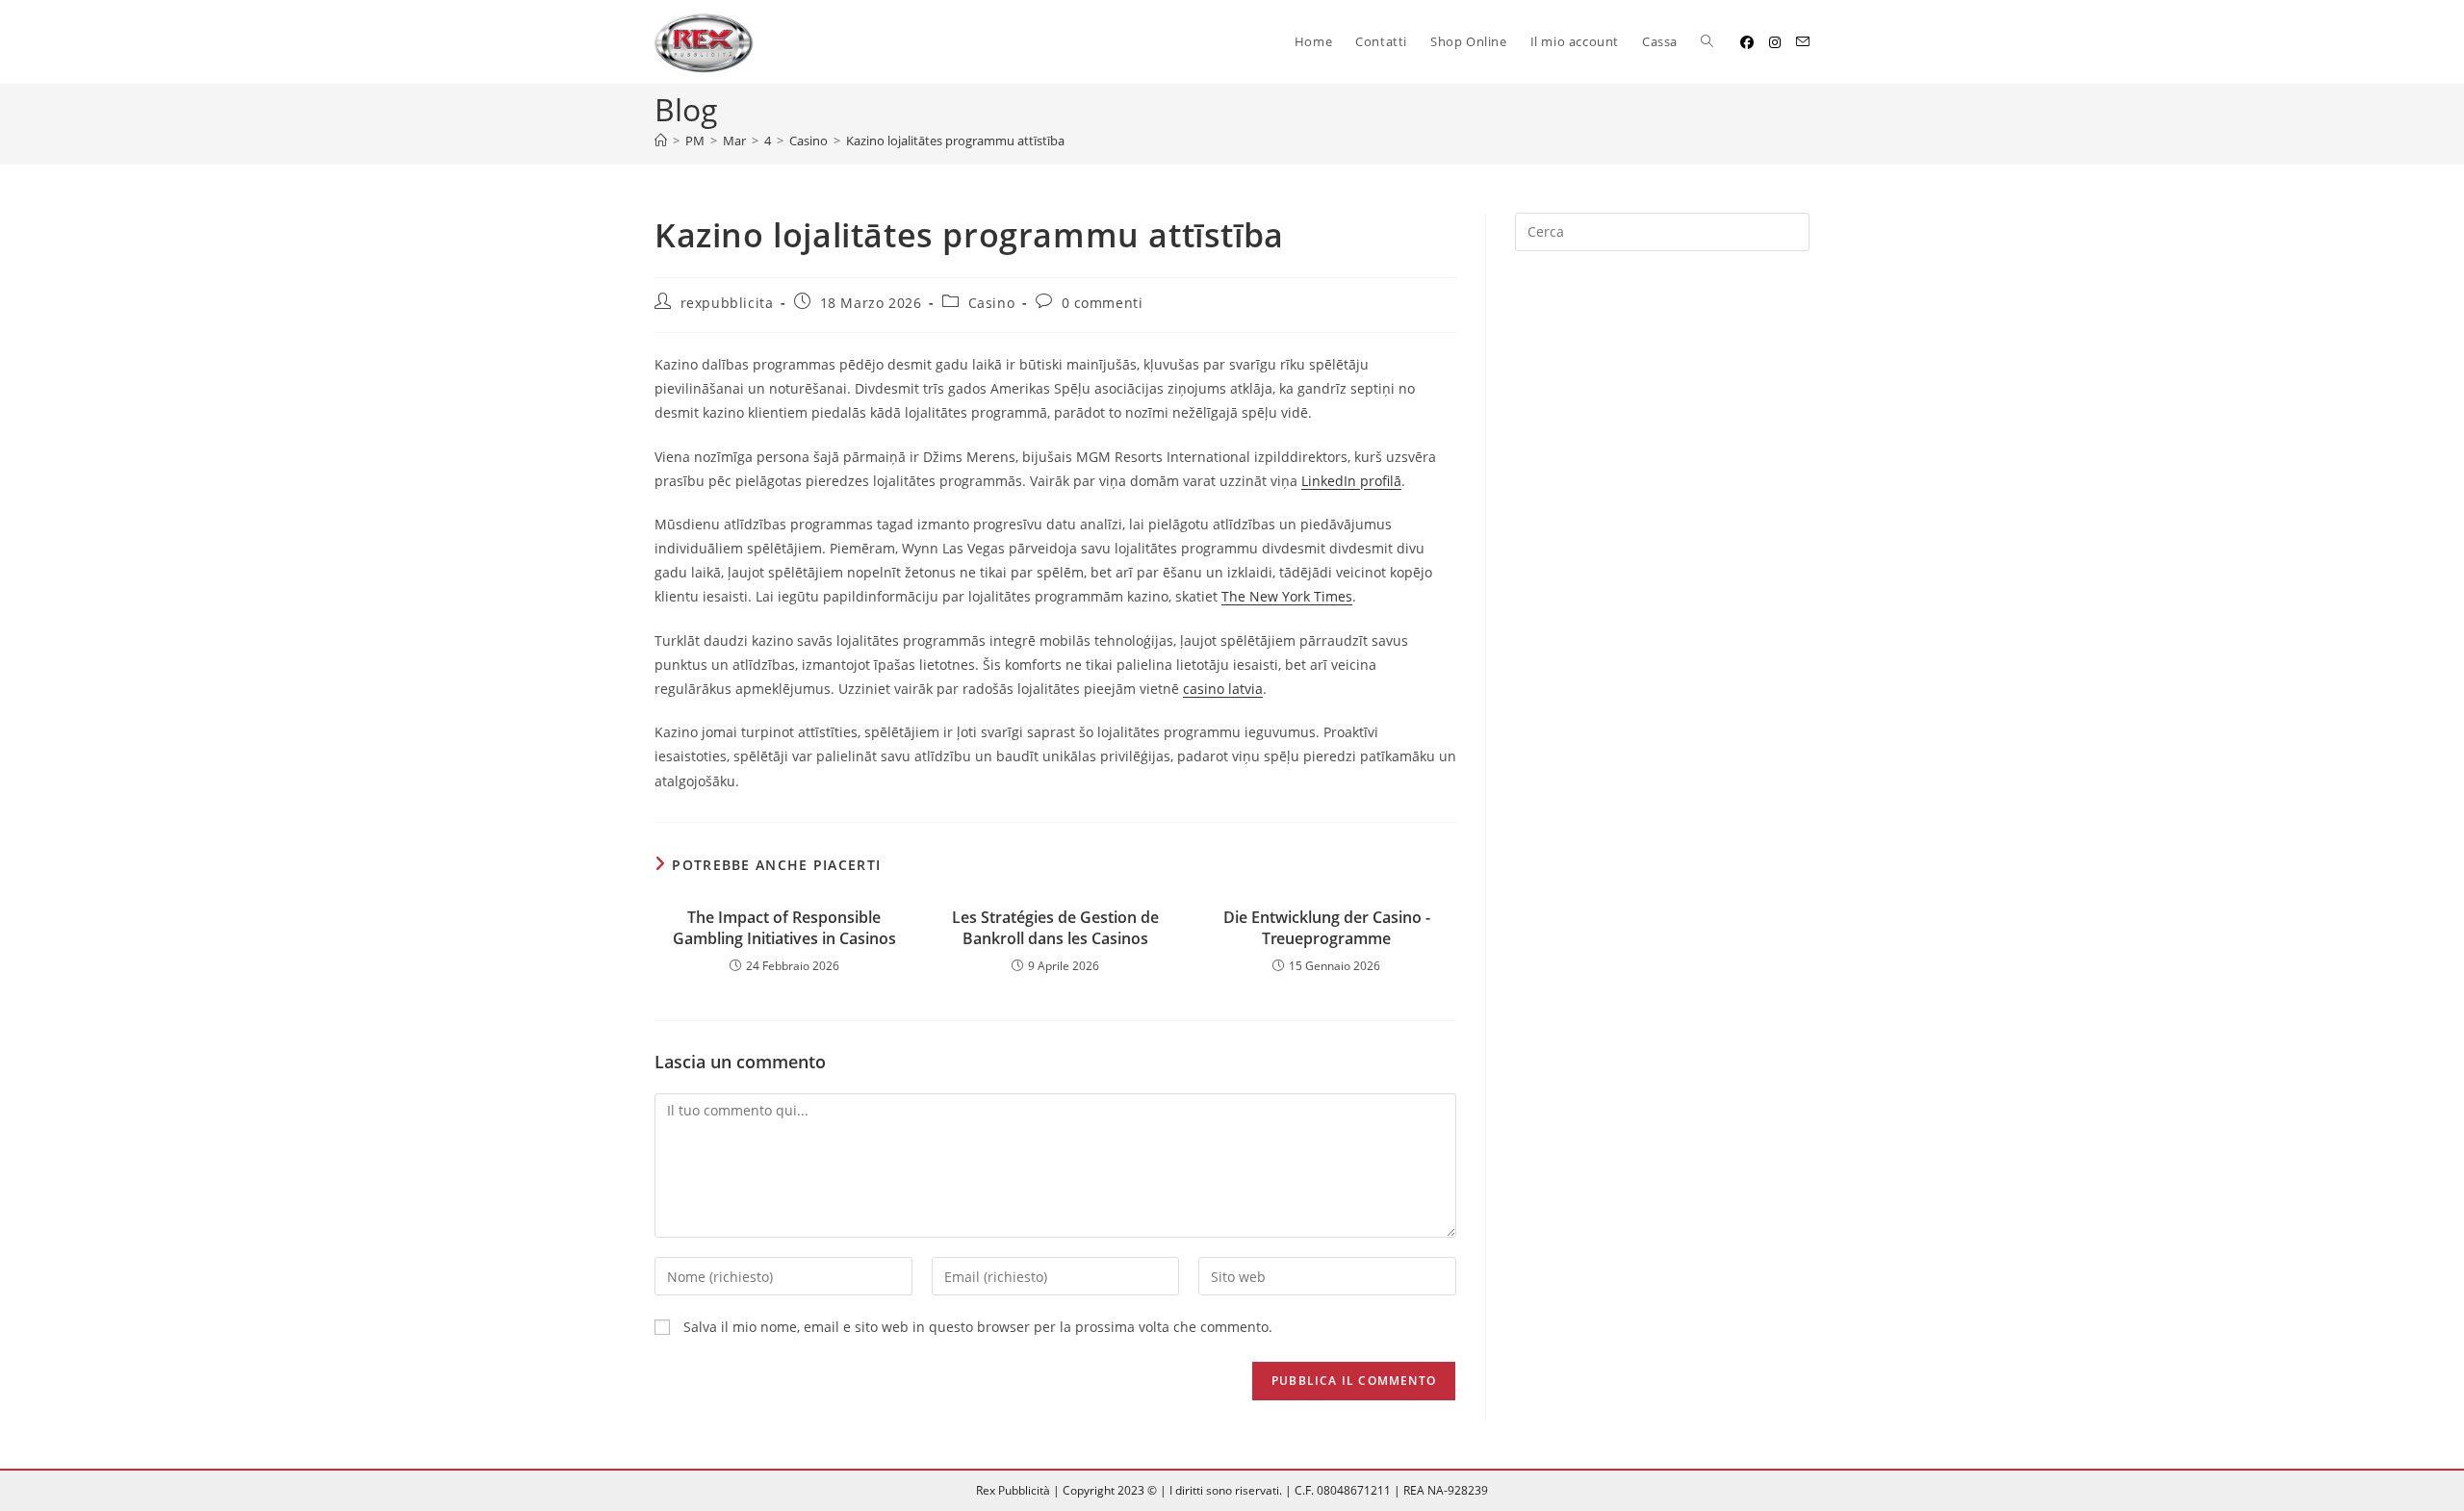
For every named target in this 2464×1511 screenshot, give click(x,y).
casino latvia (1223, 689)
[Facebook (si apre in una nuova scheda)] (1747, 42)
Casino (992, 303)
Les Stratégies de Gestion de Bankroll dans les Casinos (1055, 928)
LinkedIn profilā (1351, 481)
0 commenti (1103, 303)
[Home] (661, 141)
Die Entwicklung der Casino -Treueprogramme (1327, 928)
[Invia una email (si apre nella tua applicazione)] (1803, 42)
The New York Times (1287, 596)
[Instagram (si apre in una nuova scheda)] (1775, 42)
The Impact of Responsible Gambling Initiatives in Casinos (784, 928)
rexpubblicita (727, 303)
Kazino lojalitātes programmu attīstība (955, 141)
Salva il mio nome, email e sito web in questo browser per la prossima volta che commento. (978, 1327)
